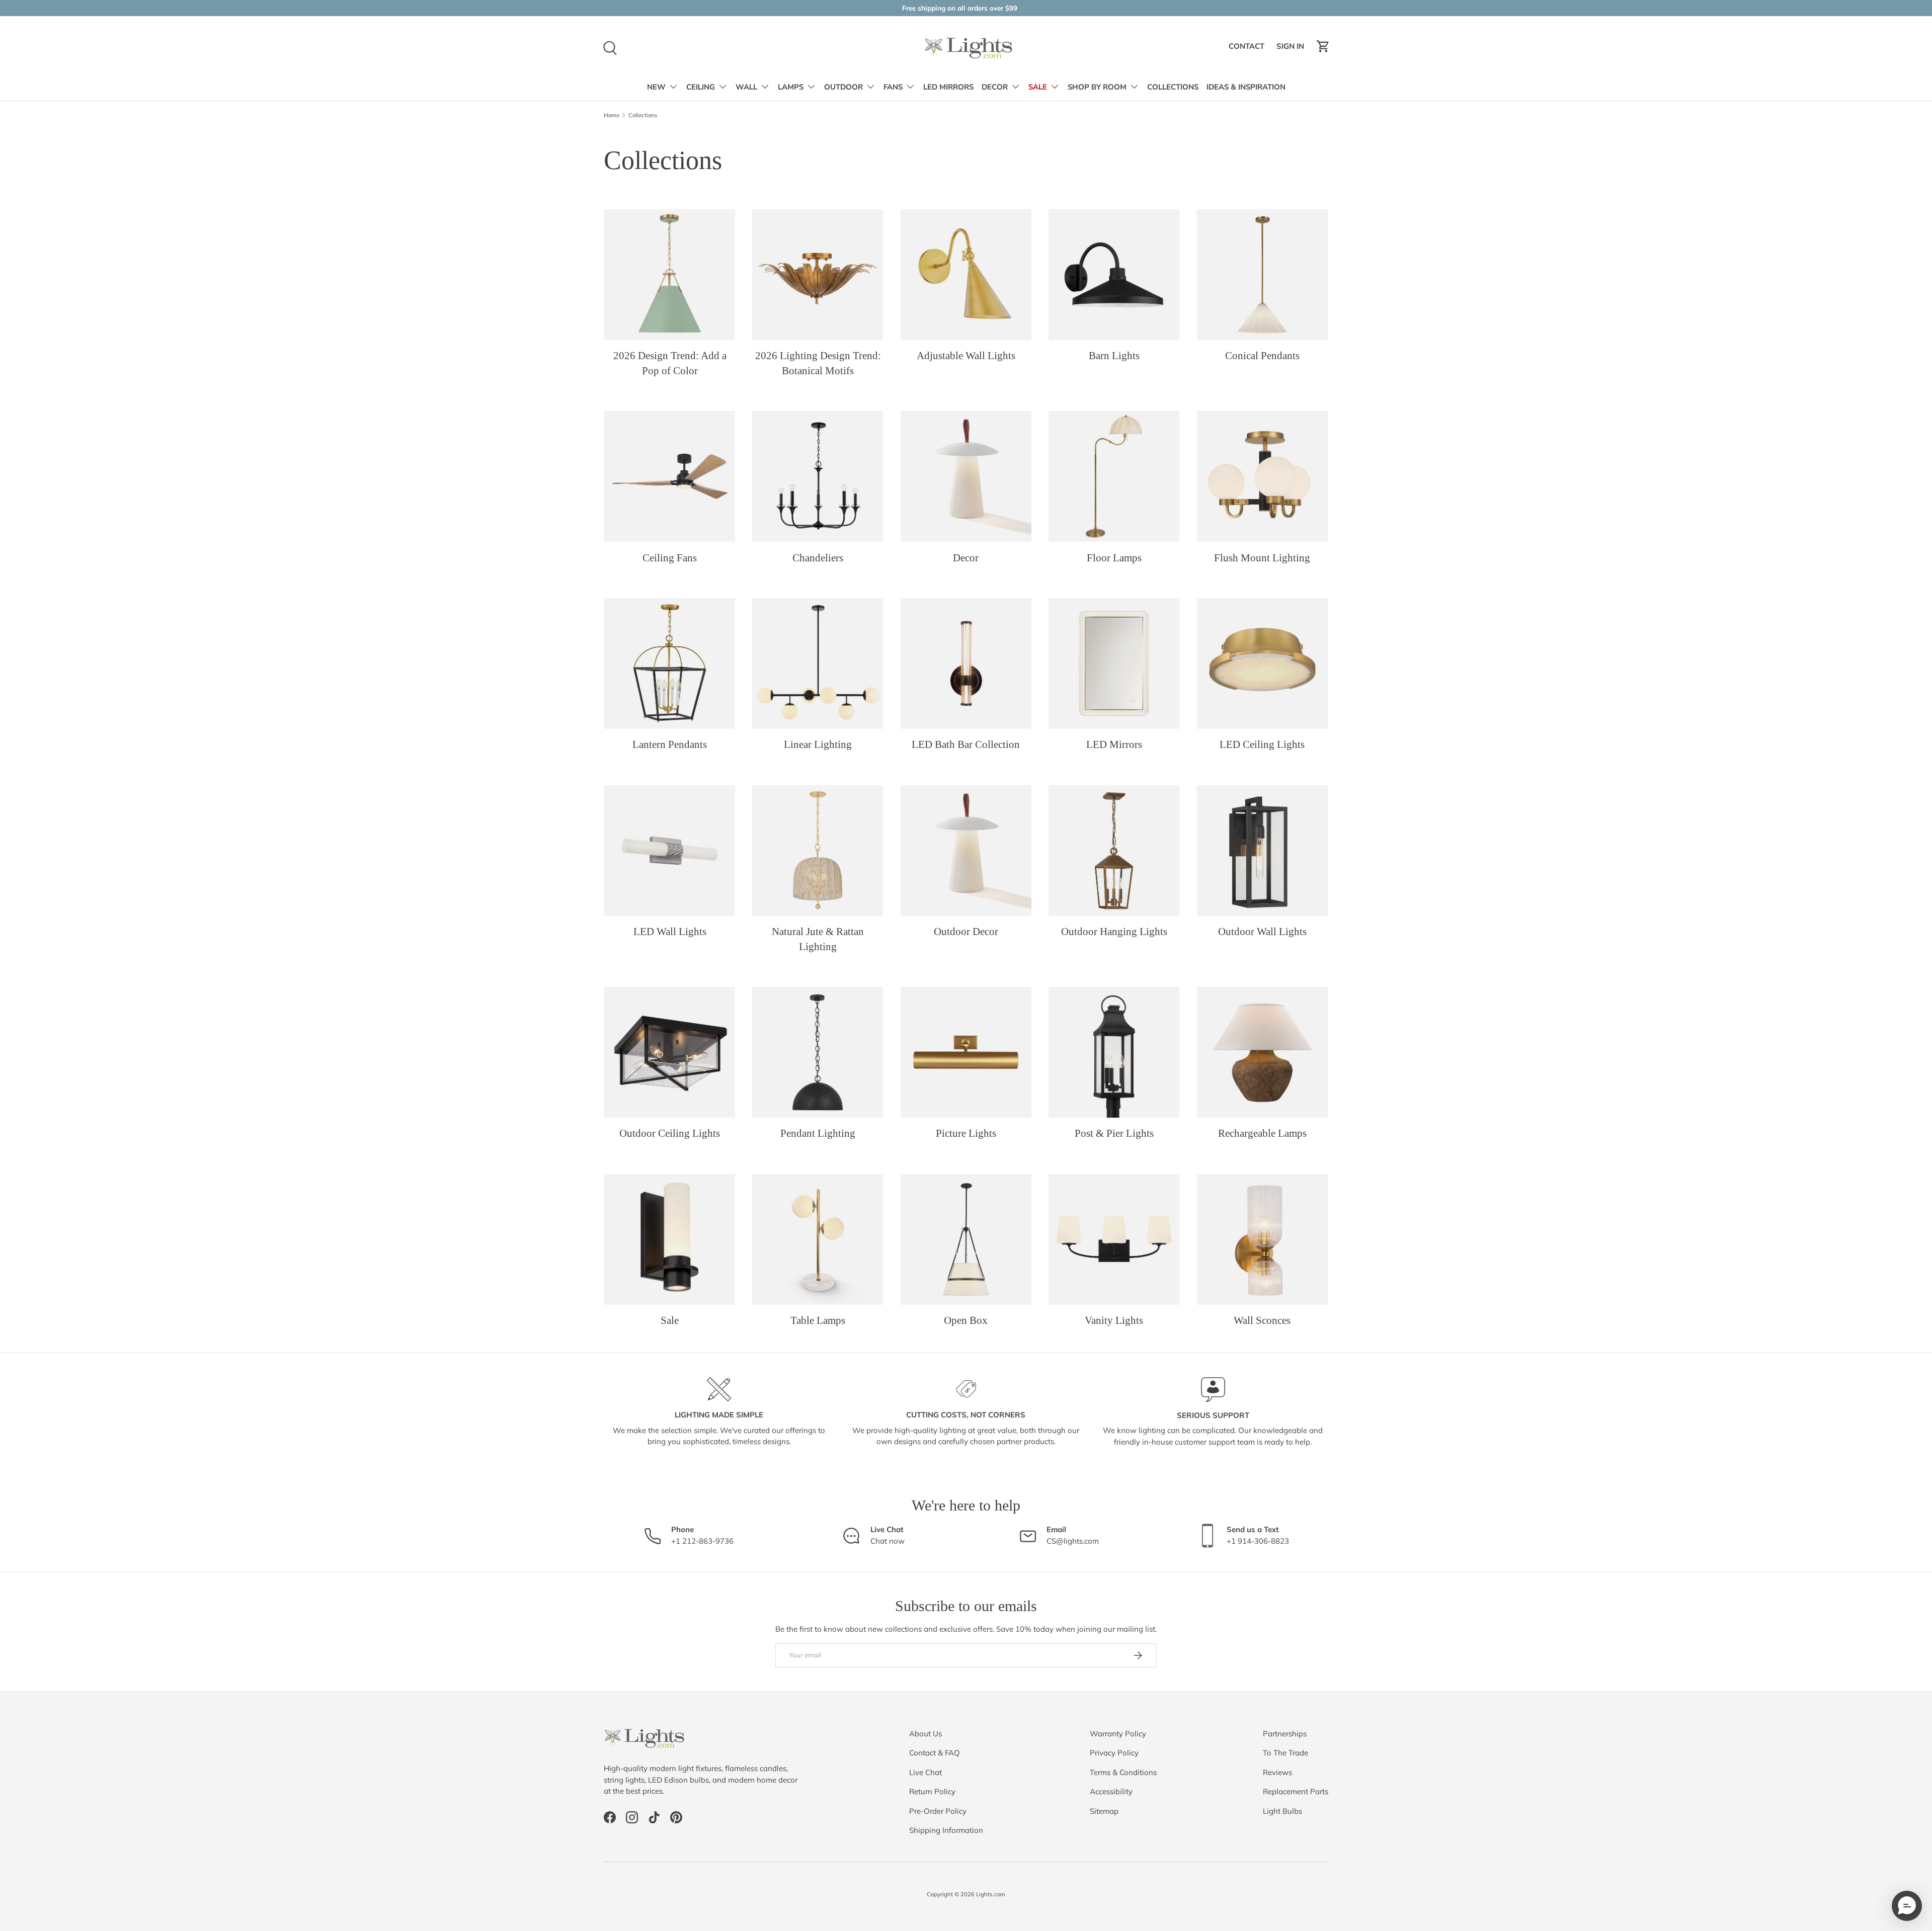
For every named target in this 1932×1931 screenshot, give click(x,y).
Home (612, 115)
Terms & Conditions (1123, 1772)
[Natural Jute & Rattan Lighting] (818, 851)
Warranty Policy (1118, 1734)
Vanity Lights (1114, 1320)
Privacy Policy (1114, 1753)
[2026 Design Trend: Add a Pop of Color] (670, 275)
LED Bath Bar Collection (966, 744)
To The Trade (1285, 1753)
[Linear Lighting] (818, 663)
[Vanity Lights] (1114, 1239)
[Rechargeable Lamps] (1262, 1052)
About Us (925, 1734)
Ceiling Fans (670, 558)
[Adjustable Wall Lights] (966, 275)
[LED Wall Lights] (670, 851)
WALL (746, 87)
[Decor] (966, 476)
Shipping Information (946, 1830)
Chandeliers (818, 558)
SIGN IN (1292, 49)
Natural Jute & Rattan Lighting (818, 939)
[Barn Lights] (1114, 275)
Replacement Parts (1296, 1791)
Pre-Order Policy (938, 1811)
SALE (1038, 87)
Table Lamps (818, 1320)
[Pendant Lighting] (818, 1052)
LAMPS (791, 87)
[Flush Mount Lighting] (1262, 476)
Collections (643, 115)
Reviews (1277, 1772)
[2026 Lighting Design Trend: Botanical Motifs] (818, 275)
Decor (966, 558)
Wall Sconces (1262, 1320)
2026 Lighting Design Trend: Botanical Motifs (818, 363)
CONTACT (1248, 49)
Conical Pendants (1262, 356)
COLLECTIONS (1173, 87)
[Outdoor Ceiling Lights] (670, 1052)
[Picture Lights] (966, 1052)
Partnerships (1285, 1734)
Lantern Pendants (670, 744)
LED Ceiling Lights (1262, 744)
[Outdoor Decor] (966, 851)
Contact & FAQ (935, 1753)
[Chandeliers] (818, 476)
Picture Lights (966, 1133)
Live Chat (925, 1772)
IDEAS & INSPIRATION (1246, 87)
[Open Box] (966, 1239)
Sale (670, 1320)
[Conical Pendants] (1262, 275)
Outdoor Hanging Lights (1114, 932)
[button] (1323, 46)
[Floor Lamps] (1114, 476)
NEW (656, 87)
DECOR (995, 87)
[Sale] (670, 1239)
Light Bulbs (1282, 1811)
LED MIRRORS (948, 87)
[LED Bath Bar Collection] (966, 663)
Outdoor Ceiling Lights (670, 1133)
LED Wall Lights (670, 932)
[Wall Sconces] (1262, 1239)
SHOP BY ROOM (1097, 87)
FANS (893, 87)
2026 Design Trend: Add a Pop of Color (670, 363)
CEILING (701, 87)
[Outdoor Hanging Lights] (1114, 851)
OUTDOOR (843, 87)
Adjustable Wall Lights (966, 356)
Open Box (966, 1320)
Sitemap (1104, 1811)
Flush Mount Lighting (1262, 558)
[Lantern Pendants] (670, 663)
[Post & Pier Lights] (1114, 1052)
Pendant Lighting (818, 1133)
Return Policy (932, 1791)
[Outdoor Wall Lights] (1262, 851)
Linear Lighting (818, 744)
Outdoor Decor (966, 932)
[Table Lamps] (818, 1239)
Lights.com (991, 1894)
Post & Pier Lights (1114, 1133)
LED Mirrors (1114, 744)
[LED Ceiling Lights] (1262, 663)
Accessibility (1111, 1791)
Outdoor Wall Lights (1262, 932)
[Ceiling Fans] (670, 476)
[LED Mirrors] (1114, 663)
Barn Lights (1114, 356)
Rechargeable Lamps (1262, 1133)
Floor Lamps (1114, 558)
